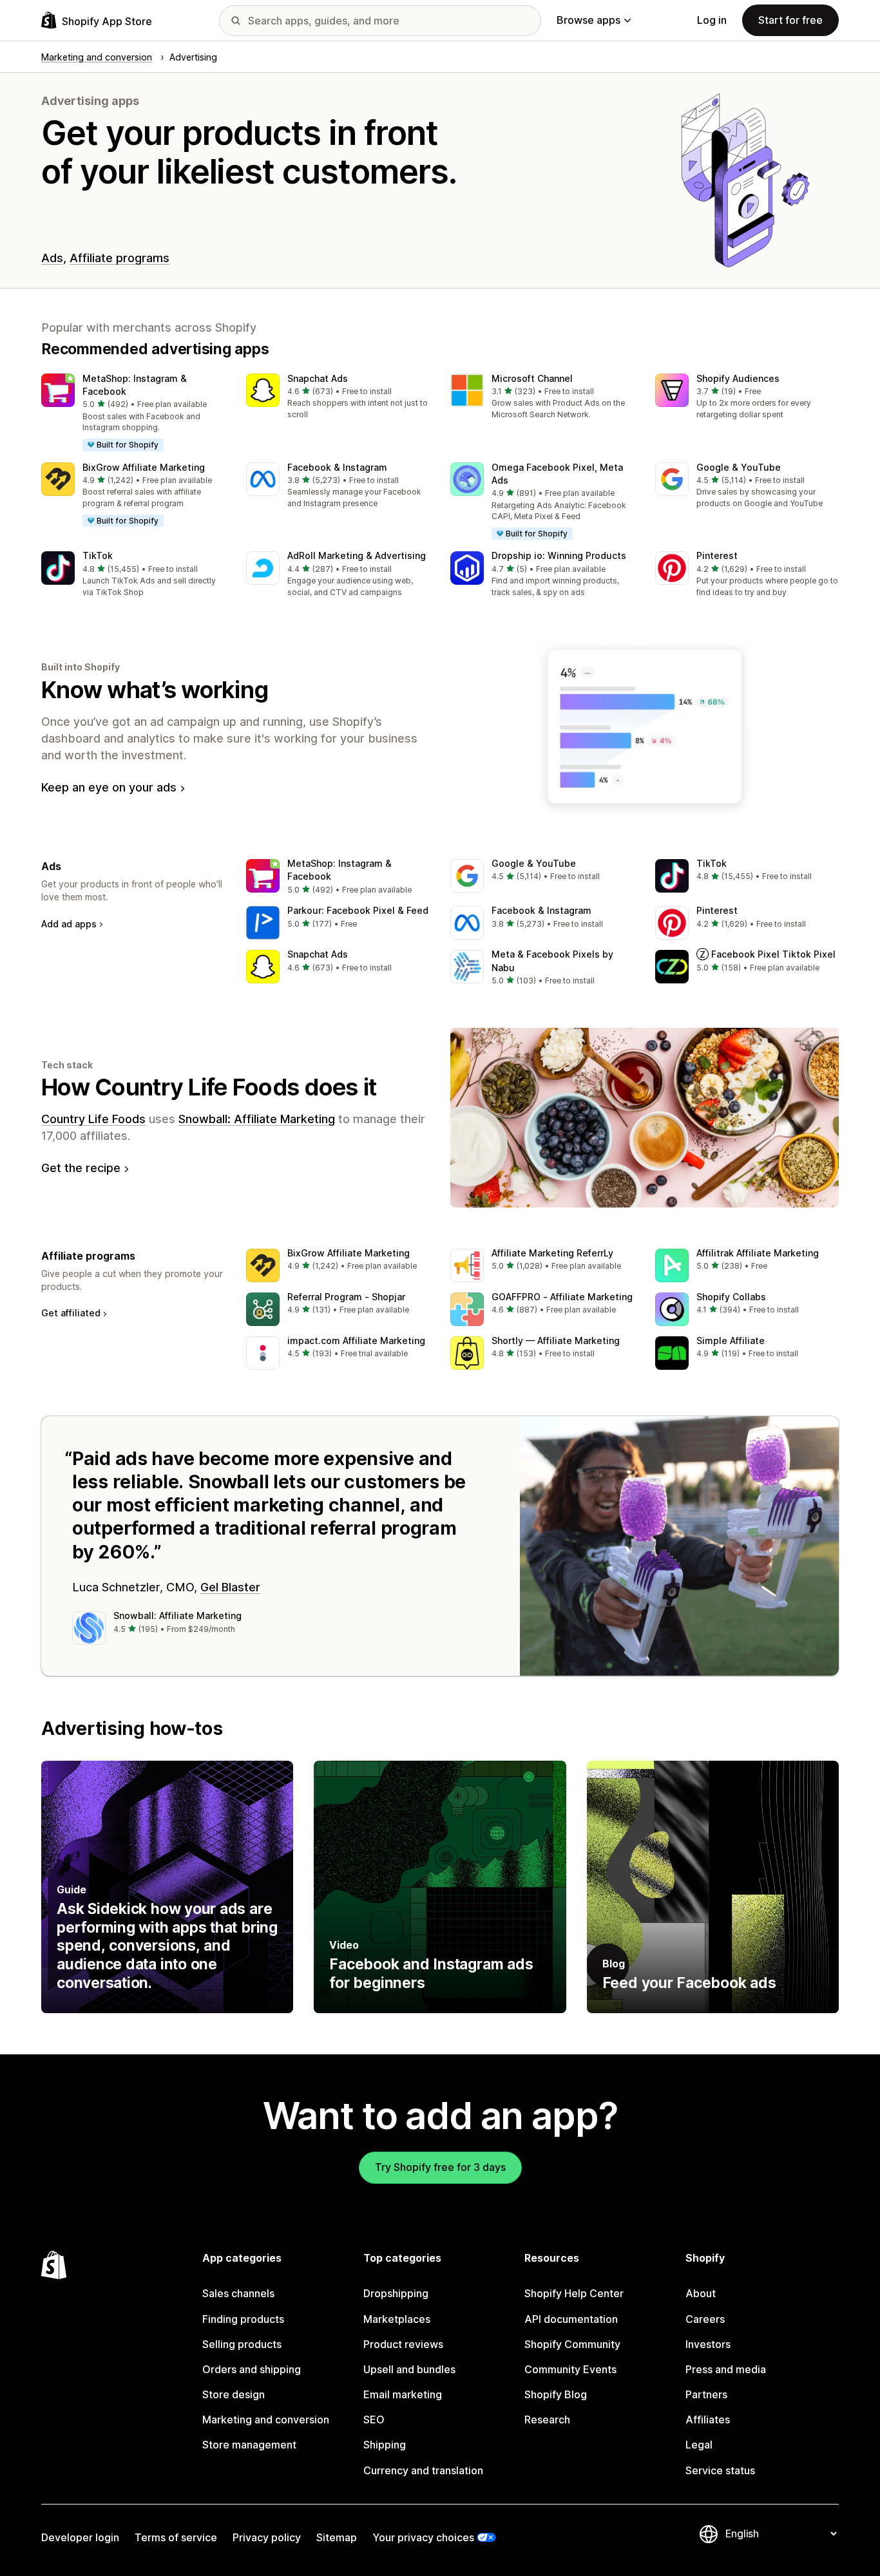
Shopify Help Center (574, 2293)
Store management (249, 2445)
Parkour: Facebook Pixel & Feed (358, 910)
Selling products (242, 2344)
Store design (234, 2394)
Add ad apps (69, 924)
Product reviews (403, 2344)
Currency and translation (423, 2470)
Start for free (790, 20)
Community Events (570, 2369)
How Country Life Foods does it (209, 1087)
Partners (706, 2394)
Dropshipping (396, 2293)
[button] (133, 413)
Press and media (726, 2369)
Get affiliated (71, 1313)
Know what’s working (155, 690)
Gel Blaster (230, 1587)
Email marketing (403, 2394)
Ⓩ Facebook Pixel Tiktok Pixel (766, 954)
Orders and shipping (252, 2369)
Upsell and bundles (409, 2369)
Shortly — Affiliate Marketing (556, 1340)
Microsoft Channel (532, 378)
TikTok (98, 555)
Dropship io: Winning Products (559, 555)
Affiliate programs (120, 258)
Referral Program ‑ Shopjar (346, 1297)
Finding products (243, 2319)
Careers (705, 2319)
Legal (699, 2445)
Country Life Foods (93, 1119)
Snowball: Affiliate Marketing (257, 1119)
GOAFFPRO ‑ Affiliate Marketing (562, 1297)
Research (547, 2420)
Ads (52, 258)
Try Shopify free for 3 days (440, 2167)
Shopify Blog (556, 2394)
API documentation (571, 2319)
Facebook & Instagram (337, 467)
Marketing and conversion (266, 2420)
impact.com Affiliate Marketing (356, 1340)
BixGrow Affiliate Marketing (144, 467)
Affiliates (708, 2420)
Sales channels (238, 2293)
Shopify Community (572, 2344)
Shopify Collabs (731, 1297)
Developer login (80, 2537)
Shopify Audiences (738, 378)
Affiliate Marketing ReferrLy (552, 1253)
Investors (708, 2344)
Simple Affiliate (731, 1340)
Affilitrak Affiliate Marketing (758, 1253)
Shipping (385, 2445)
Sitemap (337, 2537)
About (701, 2293)
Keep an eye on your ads (109, 787)
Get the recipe (81, 1168)
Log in (712, 20)
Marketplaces (397, 2319)
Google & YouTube (739, 467)
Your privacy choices (423, 2537)
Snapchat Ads (318, 378)
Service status (720, 2470)
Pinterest (717, 555)
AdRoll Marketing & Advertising (357, 555)
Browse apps (588, 20)
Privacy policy (267, 2537)
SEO (374, 2420)
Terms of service (176, 2537)
